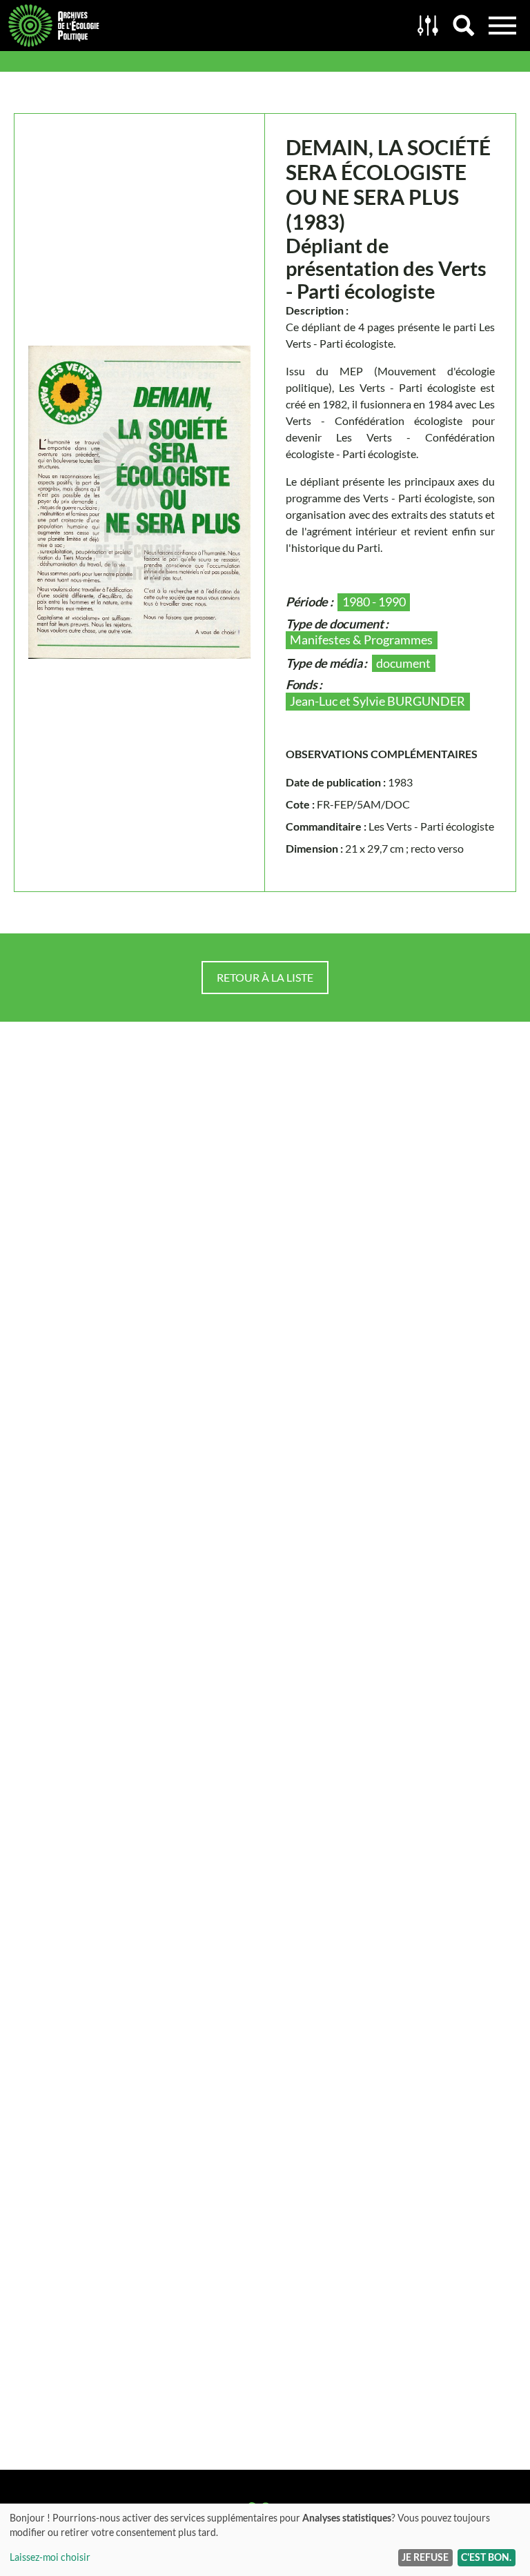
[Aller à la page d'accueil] (205, 26)
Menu (502, 26)
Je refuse (425, 2557)
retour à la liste (265, 977)
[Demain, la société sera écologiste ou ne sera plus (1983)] (139, 502)
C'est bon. (486, 2557)
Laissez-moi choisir (50, 2557)
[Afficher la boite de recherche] (464, 26)
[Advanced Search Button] (428, 26)
